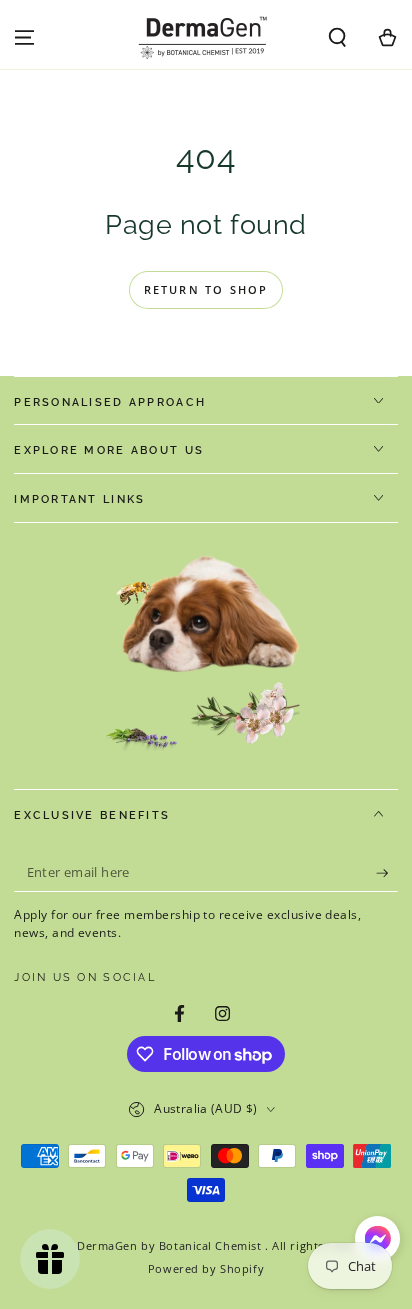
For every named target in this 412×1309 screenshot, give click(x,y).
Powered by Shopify (206, 1268)
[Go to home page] (206, 38)
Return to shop (206, 289)
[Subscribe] (387, 873)
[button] (337, 38)
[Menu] (24, 38)
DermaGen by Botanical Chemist (171, 1245)
